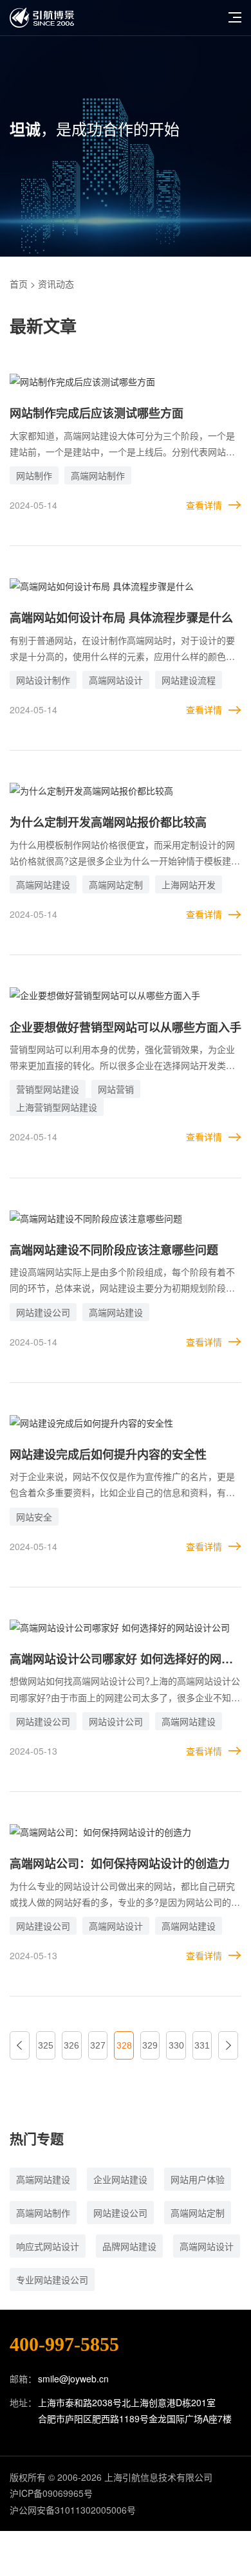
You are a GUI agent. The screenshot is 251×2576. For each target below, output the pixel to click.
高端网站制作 (98, 475)
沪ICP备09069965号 (51, 2493)
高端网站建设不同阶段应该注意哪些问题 (114, 1250)
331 (202, 2045)
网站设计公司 (116, 1721)
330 (176, 2045)
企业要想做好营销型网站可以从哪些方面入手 (126, 1027)
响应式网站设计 (48, 2246)
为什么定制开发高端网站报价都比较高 (108, 822)
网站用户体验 (198, 2179)
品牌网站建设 (129, 2246)
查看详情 (204, 505)
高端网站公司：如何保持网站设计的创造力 (120, 1863)
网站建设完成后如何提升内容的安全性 (108, 1454)
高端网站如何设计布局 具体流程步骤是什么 (121, 617)
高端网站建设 (43, 884)
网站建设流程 (189, 680)
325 (46, 2045)
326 (71, 2045)
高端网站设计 (116, 680)
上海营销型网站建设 (57, 1107)
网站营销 (116, 1089)
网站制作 (34, 475)
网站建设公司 (43, 1312)
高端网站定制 (116, 884)
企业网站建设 (120, 2179)
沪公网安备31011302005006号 (73, 2510)
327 (98, 2045)
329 (150, 2045)
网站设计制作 (43, 680)
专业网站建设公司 (52, 2279)
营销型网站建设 (48, 1089)
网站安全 (34, 1517)
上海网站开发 (189, 884)
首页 (19, 284)
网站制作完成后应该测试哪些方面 (97, 413)
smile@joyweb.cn (73, 2379)
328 (124, 2045)
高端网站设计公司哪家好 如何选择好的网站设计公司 (121, 1660)
